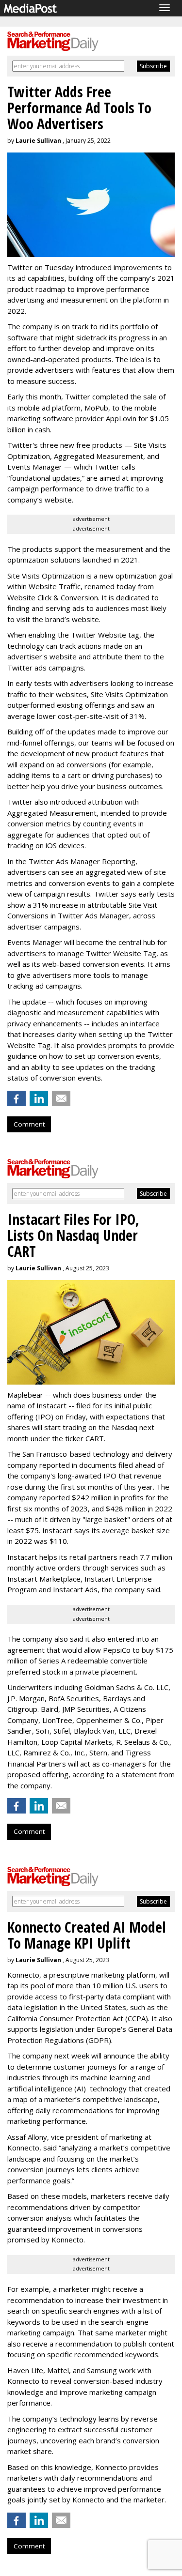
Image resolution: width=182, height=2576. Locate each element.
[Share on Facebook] (17, 1098)
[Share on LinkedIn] (39, 1098)
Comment (29, 1124)
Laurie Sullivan (38, 141)
